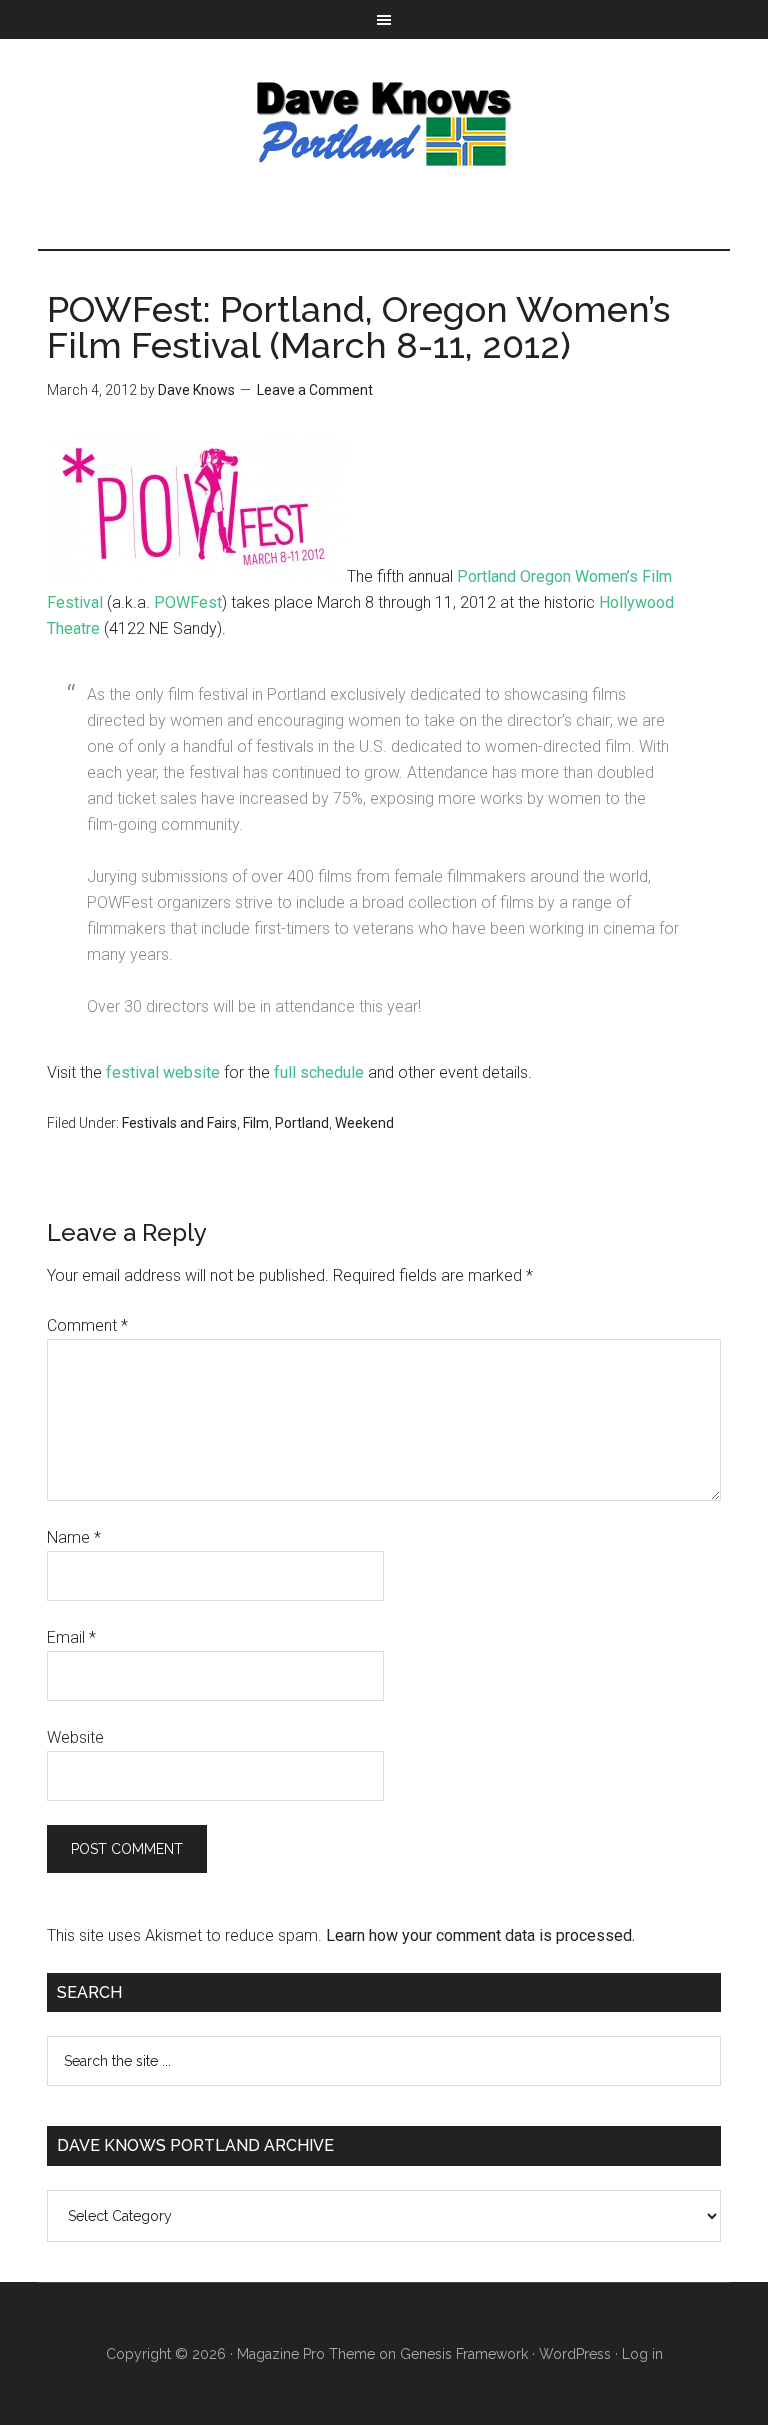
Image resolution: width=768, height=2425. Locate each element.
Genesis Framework (464, 2354)
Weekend (364, 1123)
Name (74, 1537)
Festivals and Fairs (179, 1123)
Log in (642, 2354)
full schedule (319, 1072)
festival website (163, 1072)
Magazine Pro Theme (306, 2354)
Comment (87, 1325)
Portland (302, 1123)
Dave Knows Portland (383, 124)
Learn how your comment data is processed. (480, 1935)
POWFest (188, 602)
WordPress (575, 2354)
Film (256, 1123)
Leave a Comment (315, 390)
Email (71, 1637)
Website (75, 1737)
